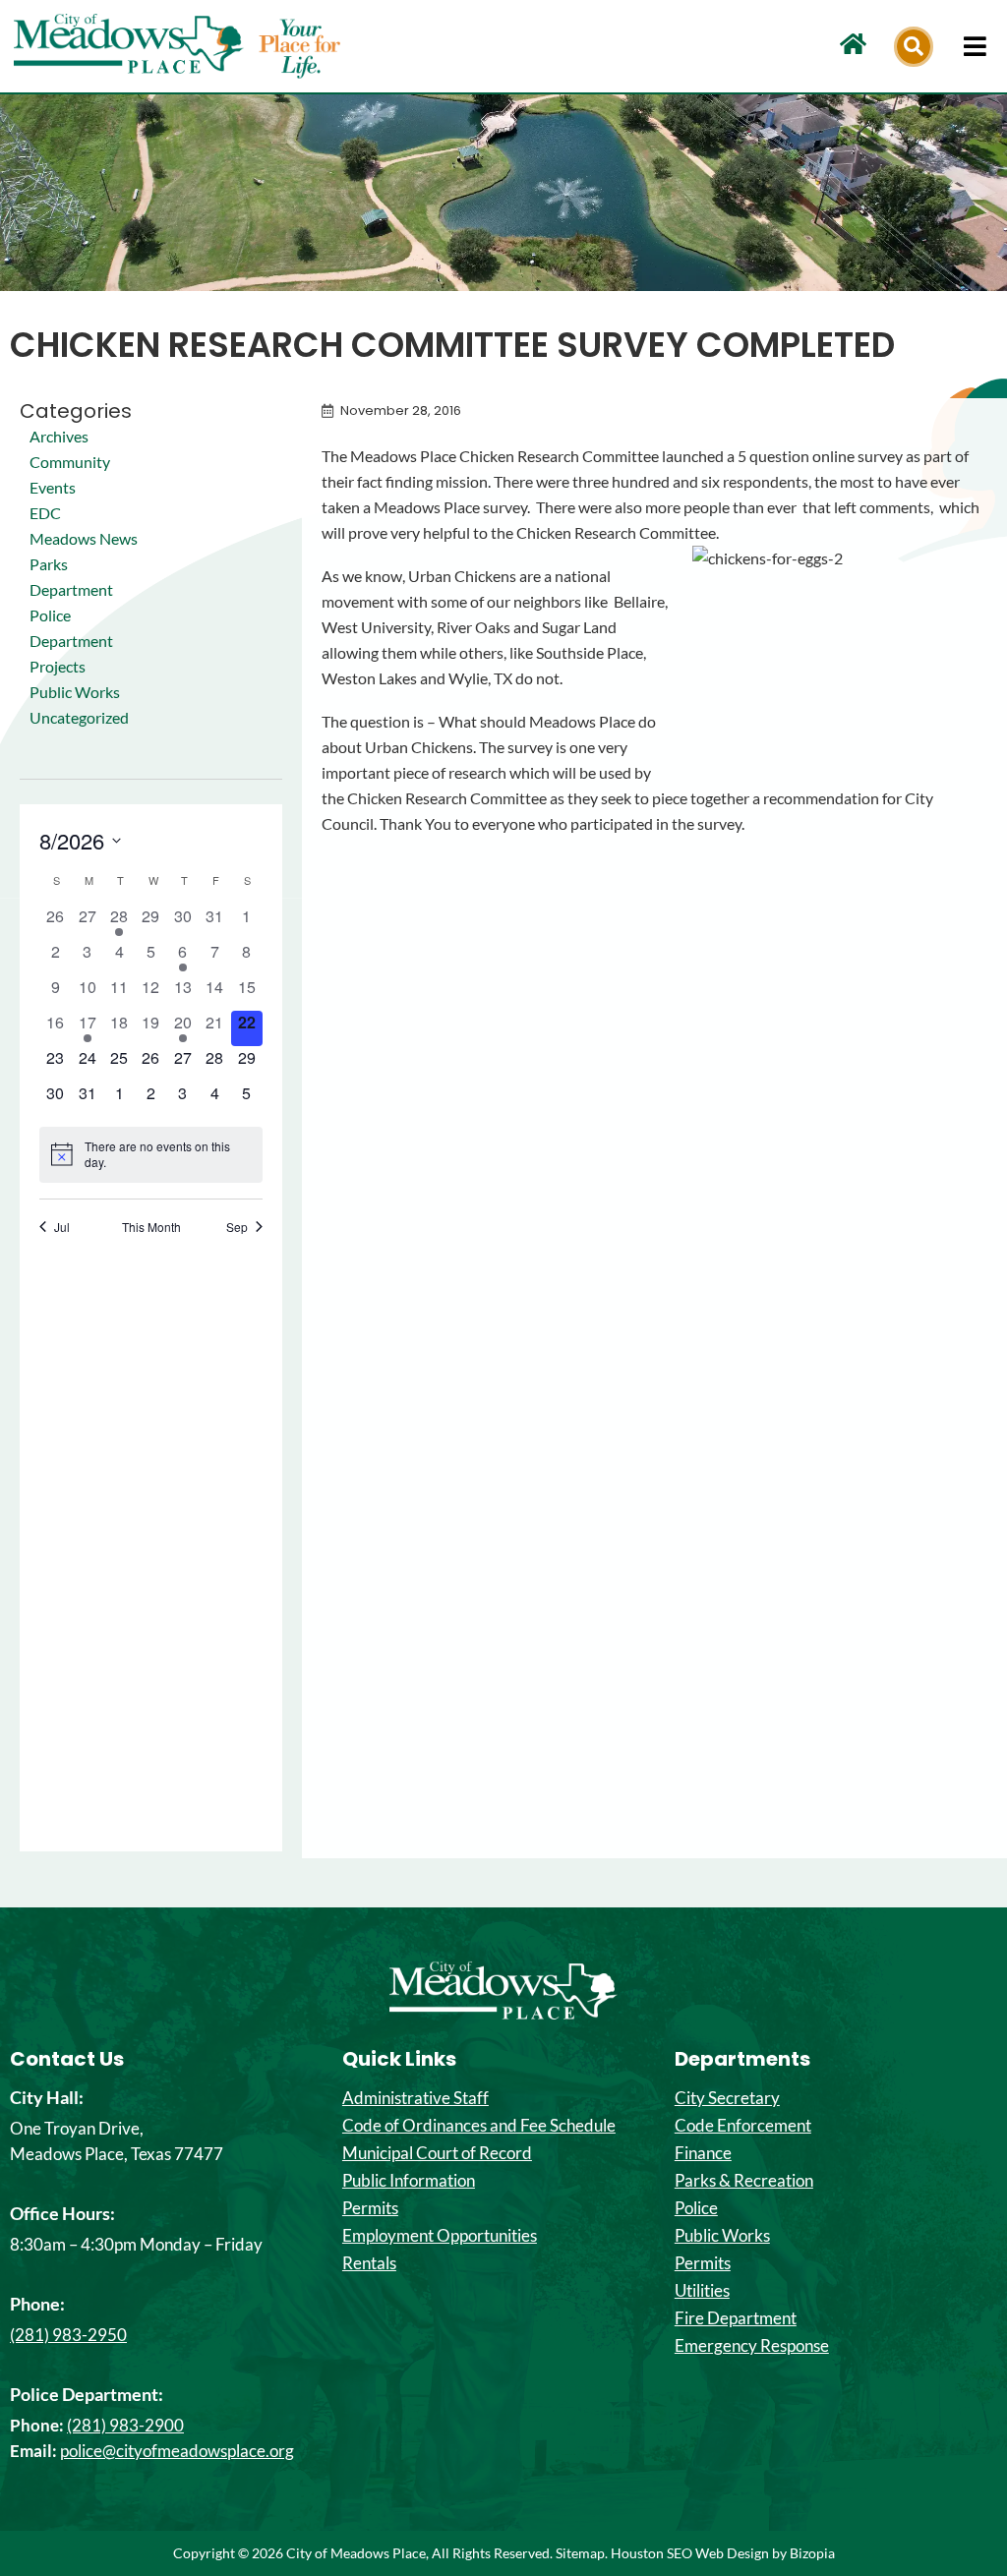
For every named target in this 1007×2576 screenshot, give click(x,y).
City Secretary (727, 2098)
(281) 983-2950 (68, 2335)
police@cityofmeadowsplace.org (177, 2451)
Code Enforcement (743, 2126)
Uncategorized (79, 717)
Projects (58, 666)
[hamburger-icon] (975, 46)
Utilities (702, 2291)
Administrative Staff (415, 2098)
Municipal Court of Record (437, 2153)
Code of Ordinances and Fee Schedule (479, 2126)
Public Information (409, 2181)
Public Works (75, 692)
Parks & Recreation (744, 2181)
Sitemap (580, 2553)
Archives (59, 436)
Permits (370, 2208)
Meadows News (84, 538)
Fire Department (736, 2318)
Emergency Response (752, 2346)
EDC (45, 513)
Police (696, 2208)
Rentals (369, 2263)
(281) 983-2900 (125, 2425)
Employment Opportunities (440, 2236)
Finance (703, 2153)
